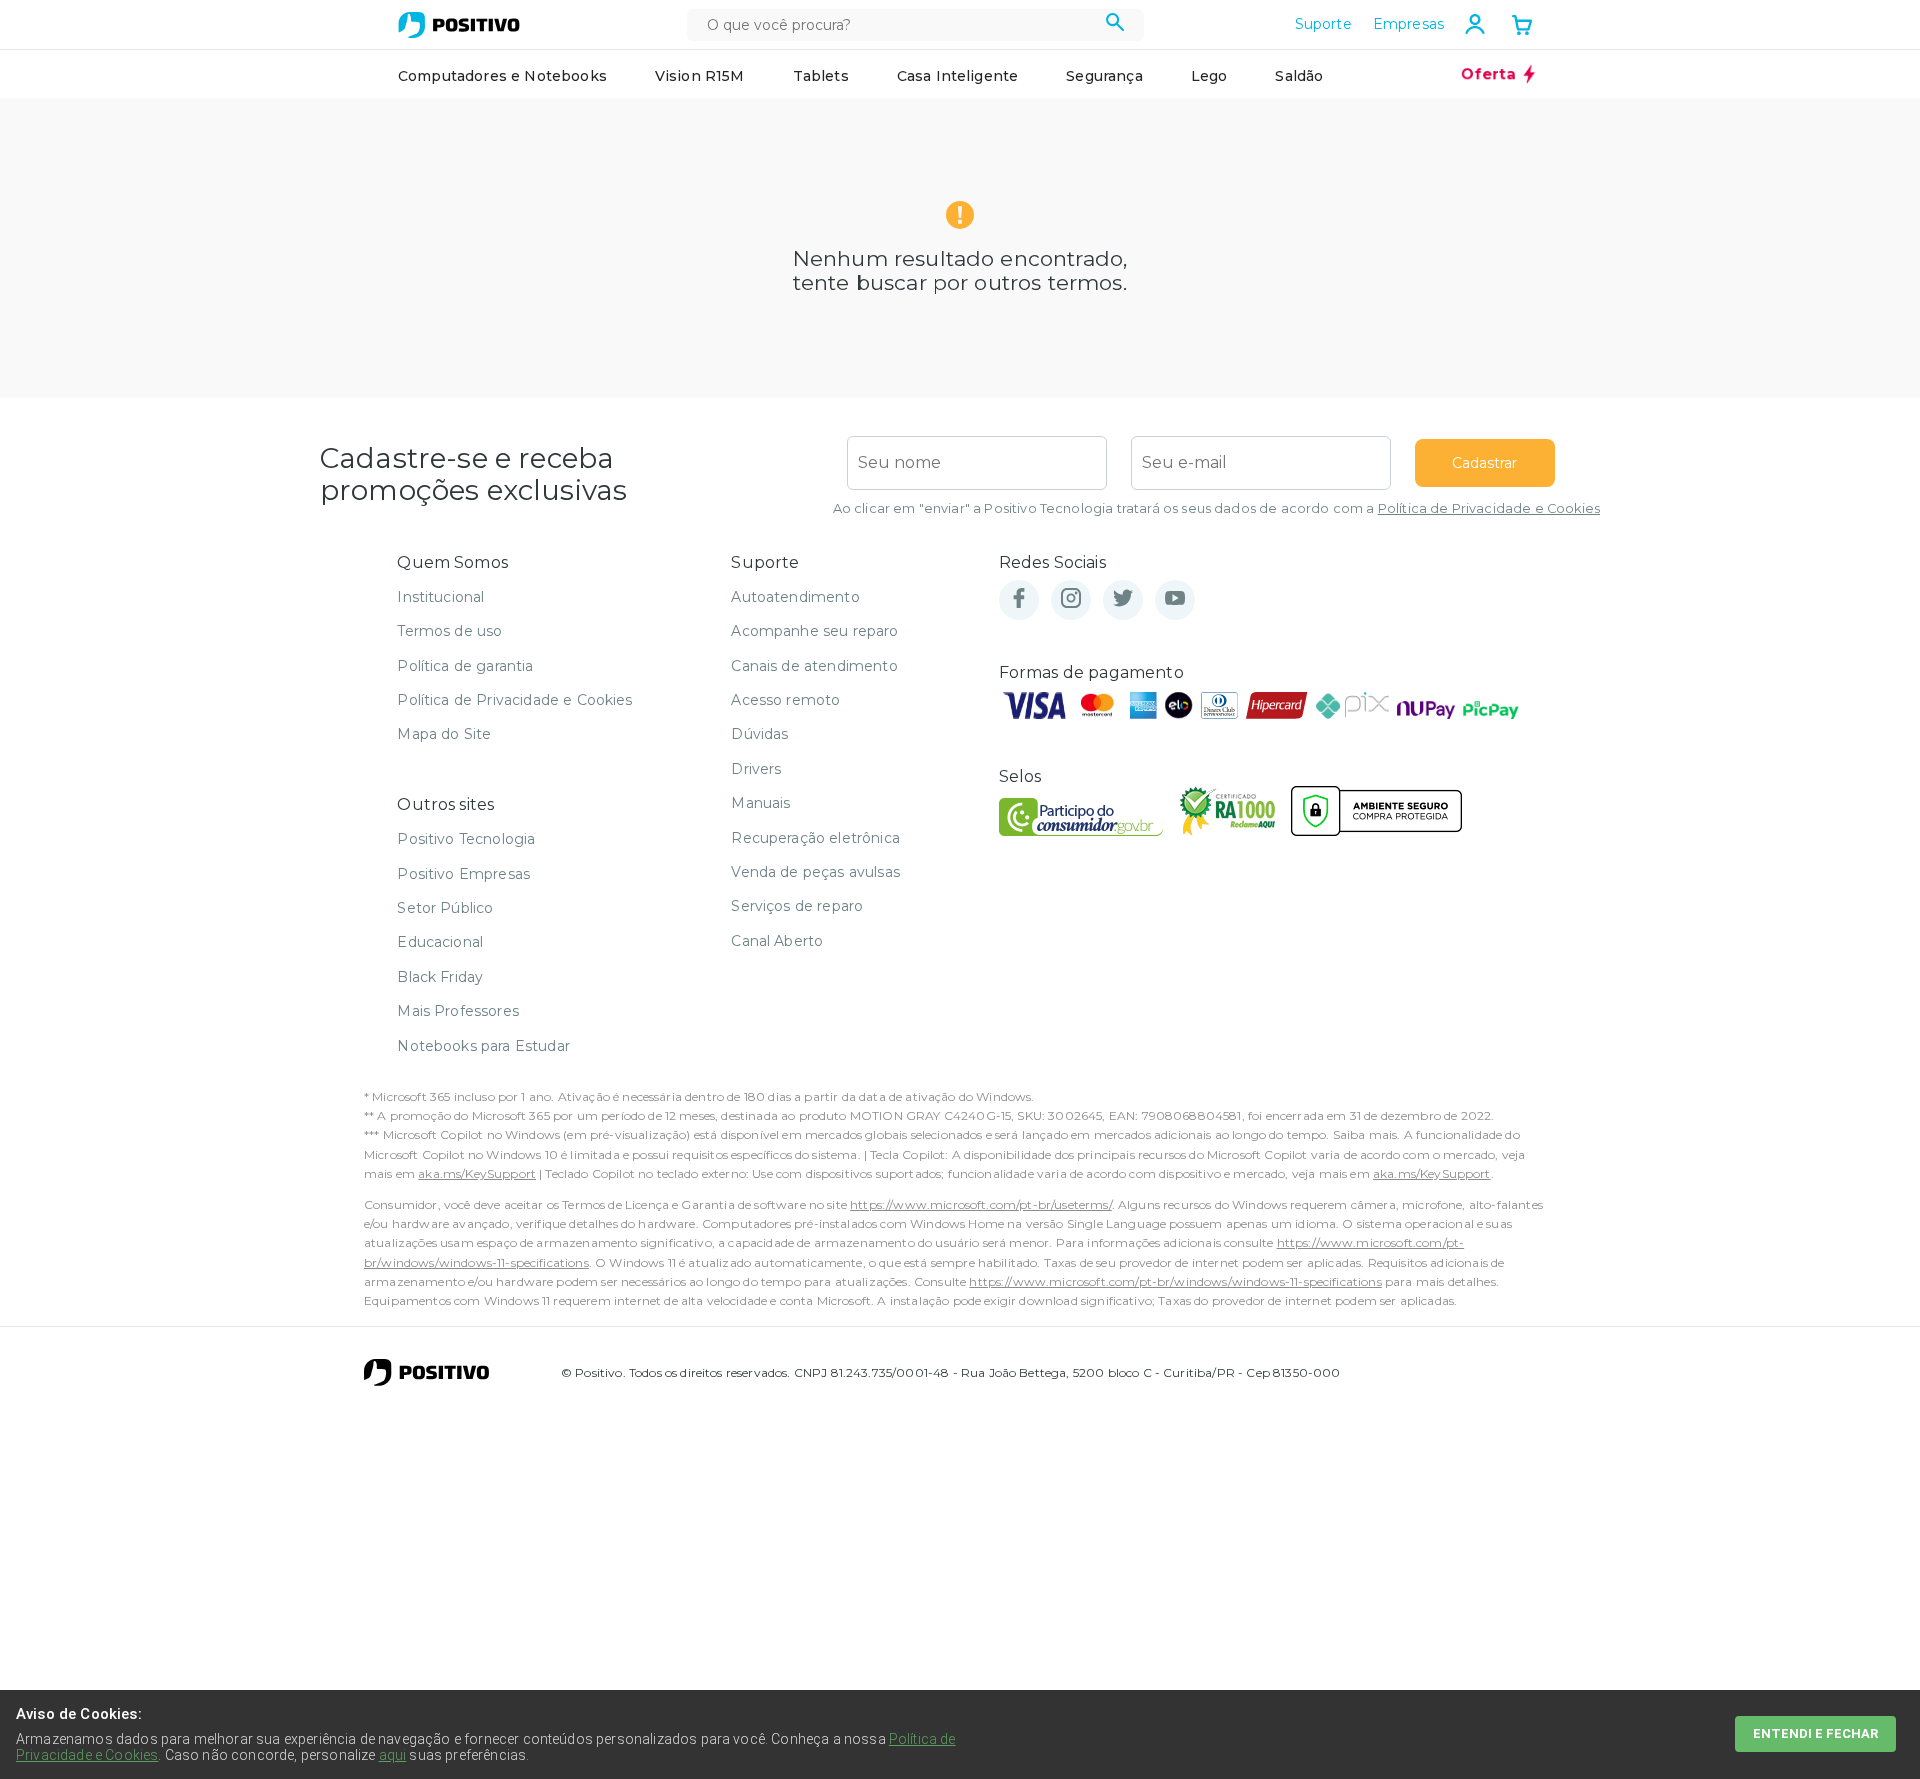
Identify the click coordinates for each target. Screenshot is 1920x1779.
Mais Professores (458, 1011)
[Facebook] (1019, 599)
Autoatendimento (795, 597)
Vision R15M (700, 76)
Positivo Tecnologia (466, 839)
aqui (393, 1755)
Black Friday (440, 977)
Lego (1209, 76)
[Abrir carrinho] (1522, 27)
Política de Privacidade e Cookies (1489, 508)
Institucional (440, 597)
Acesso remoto (785, 700)
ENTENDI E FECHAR (1815, 1733)
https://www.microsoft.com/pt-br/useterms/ (981, 1204)
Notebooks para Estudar (483, 1046)
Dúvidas (759, 734)
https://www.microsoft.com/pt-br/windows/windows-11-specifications (1175, 1281)
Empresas (1408, 24)
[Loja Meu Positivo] (459, 25)
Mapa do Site (444, 734)
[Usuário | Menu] (1475, 24)
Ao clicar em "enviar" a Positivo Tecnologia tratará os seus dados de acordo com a (1216, 508)
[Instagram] (1071, 599)
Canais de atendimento (814, 666)
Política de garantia (465, 666)
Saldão (1299, 76)
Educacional (440, 942)
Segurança (1104, 76)
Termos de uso (449, 631)
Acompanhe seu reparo (814, 631)
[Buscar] (1115, 25)
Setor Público (445, 908)
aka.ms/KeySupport (477, 1173)
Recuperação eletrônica (815, 838)
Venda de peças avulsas (815, 872)
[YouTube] (1175, 599)
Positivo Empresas (463, 874)
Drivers (756, 769)
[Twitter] (1123, 599)
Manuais (760, 803)
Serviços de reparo (797, 906)
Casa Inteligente (958, 76)
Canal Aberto (777, 941)
